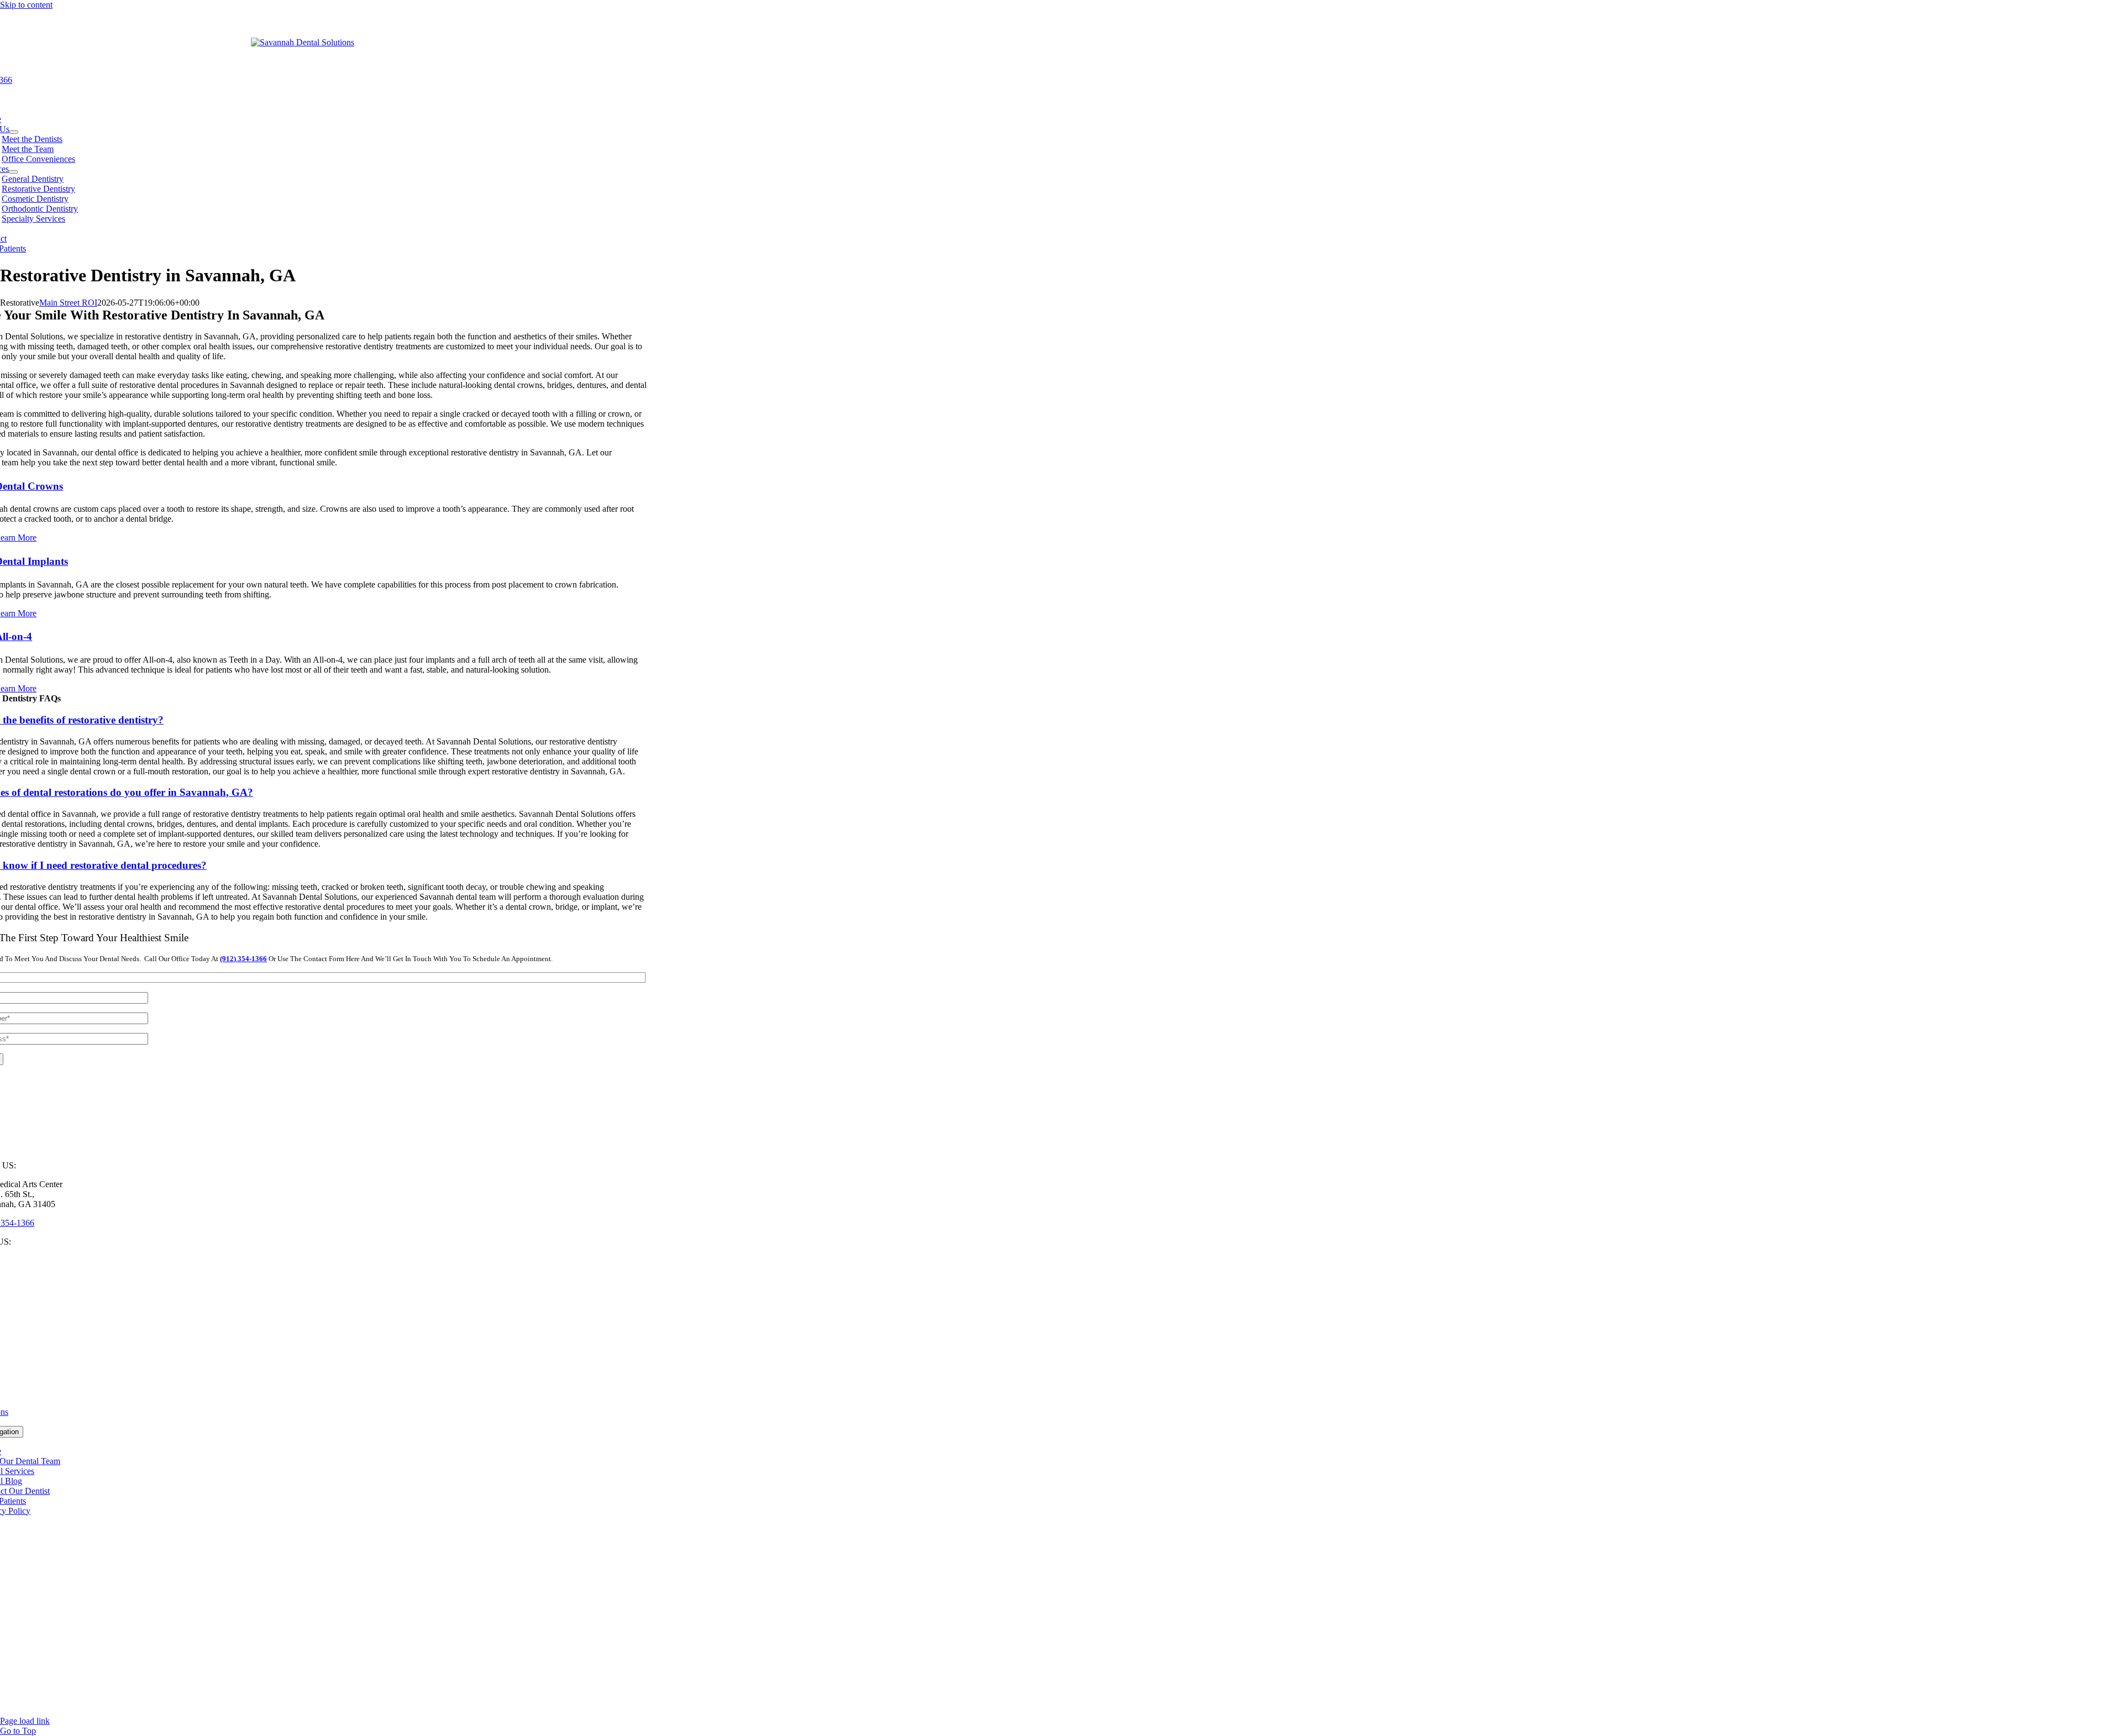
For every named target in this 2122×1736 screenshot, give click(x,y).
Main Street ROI (68, 303)
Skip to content (26, 5)
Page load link (25, 1721)
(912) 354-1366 (243, 959)
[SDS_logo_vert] (303, 42)
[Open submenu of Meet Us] (14, 132)
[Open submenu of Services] (13, 172)
